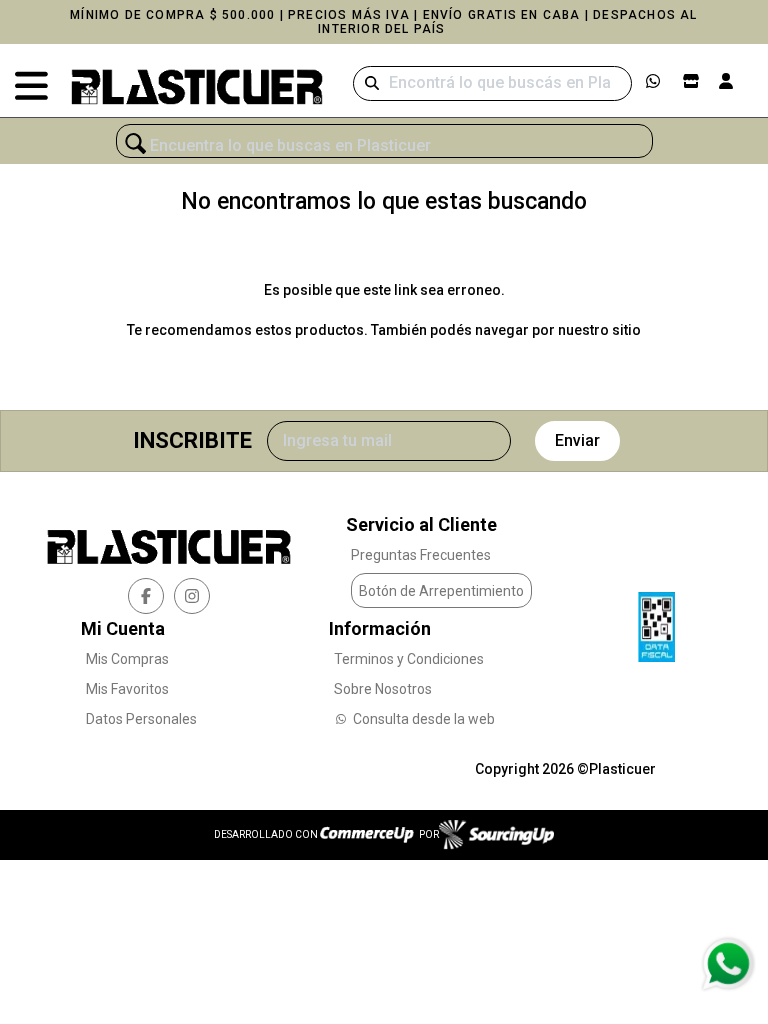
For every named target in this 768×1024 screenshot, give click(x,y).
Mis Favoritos (127, 689)
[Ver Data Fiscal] (656, 622)
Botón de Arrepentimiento (441, 591)
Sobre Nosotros (383, 689)
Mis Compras (127, 659)
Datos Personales (141, 719)
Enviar (577, 440)
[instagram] (192, 596)
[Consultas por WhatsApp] (727, 964)
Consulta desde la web (424, 719)
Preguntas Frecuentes (421, 555)
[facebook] (146, 596)
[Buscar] (372, 83)
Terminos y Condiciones (409, 659)
